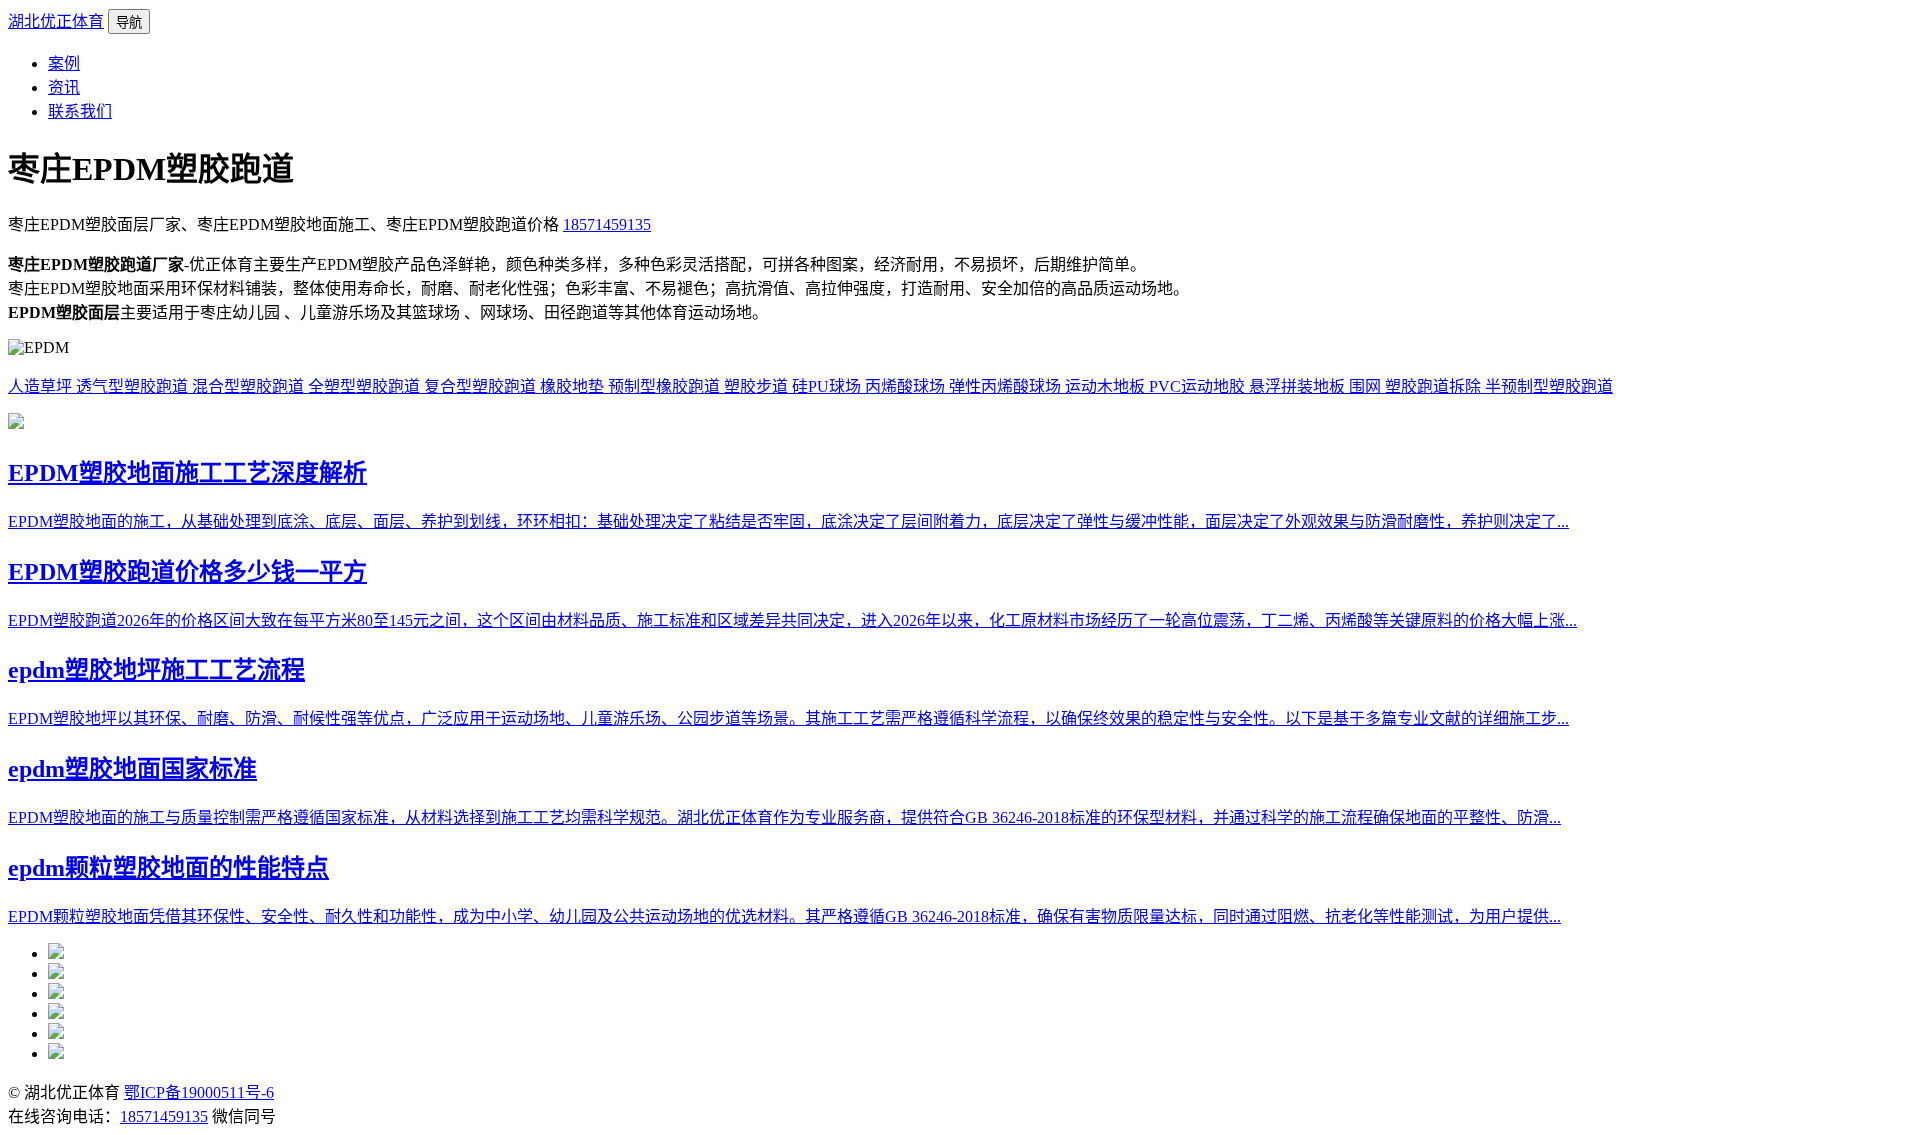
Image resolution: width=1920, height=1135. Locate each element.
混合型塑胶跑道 (250, 386)
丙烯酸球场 (907, 386)
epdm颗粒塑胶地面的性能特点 (168, 868)
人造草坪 (42, 386)
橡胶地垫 (574, 386)
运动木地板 (1107, 386)
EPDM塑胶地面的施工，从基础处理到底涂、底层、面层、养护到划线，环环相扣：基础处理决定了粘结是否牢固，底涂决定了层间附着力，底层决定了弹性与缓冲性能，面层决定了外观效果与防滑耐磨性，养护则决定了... (788, 521)
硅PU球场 (828, 386)
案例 (64, 63)
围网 (1367, 386)
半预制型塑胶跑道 (1549, 386)
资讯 (64, 87)
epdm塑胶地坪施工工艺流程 (156, 670)
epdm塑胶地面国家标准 (132, 769)
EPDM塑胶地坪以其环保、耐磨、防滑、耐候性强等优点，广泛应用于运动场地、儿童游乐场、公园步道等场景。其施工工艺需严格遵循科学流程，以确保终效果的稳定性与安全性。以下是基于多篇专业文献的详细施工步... (788, 718)
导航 (129, 22)
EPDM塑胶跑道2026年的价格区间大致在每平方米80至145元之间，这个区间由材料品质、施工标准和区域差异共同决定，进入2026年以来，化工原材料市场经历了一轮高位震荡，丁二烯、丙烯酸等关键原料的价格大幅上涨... (792, 620)
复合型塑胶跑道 (482, 386)
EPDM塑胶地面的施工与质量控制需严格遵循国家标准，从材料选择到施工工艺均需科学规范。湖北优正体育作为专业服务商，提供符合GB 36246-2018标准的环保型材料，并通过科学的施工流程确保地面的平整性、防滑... (784, 817)
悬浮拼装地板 (1299, 386)
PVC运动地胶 (1199, 386)
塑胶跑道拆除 (1435, 386)
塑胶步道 (758, 386)
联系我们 (80, 111)
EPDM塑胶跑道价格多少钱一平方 (187, 572)
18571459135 (607, 224)
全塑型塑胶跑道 (366, 386)
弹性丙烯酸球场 (1007, 386)
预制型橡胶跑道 (666, 386)
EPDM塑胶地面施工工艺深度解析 (187, 473)
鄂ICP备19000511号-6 (199, 1092)
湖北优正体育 (56, 21)
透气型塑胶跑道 (134, 386)
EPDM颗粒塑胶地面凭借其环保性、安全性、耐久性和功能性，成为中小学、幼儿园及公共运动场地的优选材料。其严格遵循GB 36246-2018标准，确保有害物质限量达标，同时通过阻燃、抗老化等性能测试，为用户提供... (784, 916)
